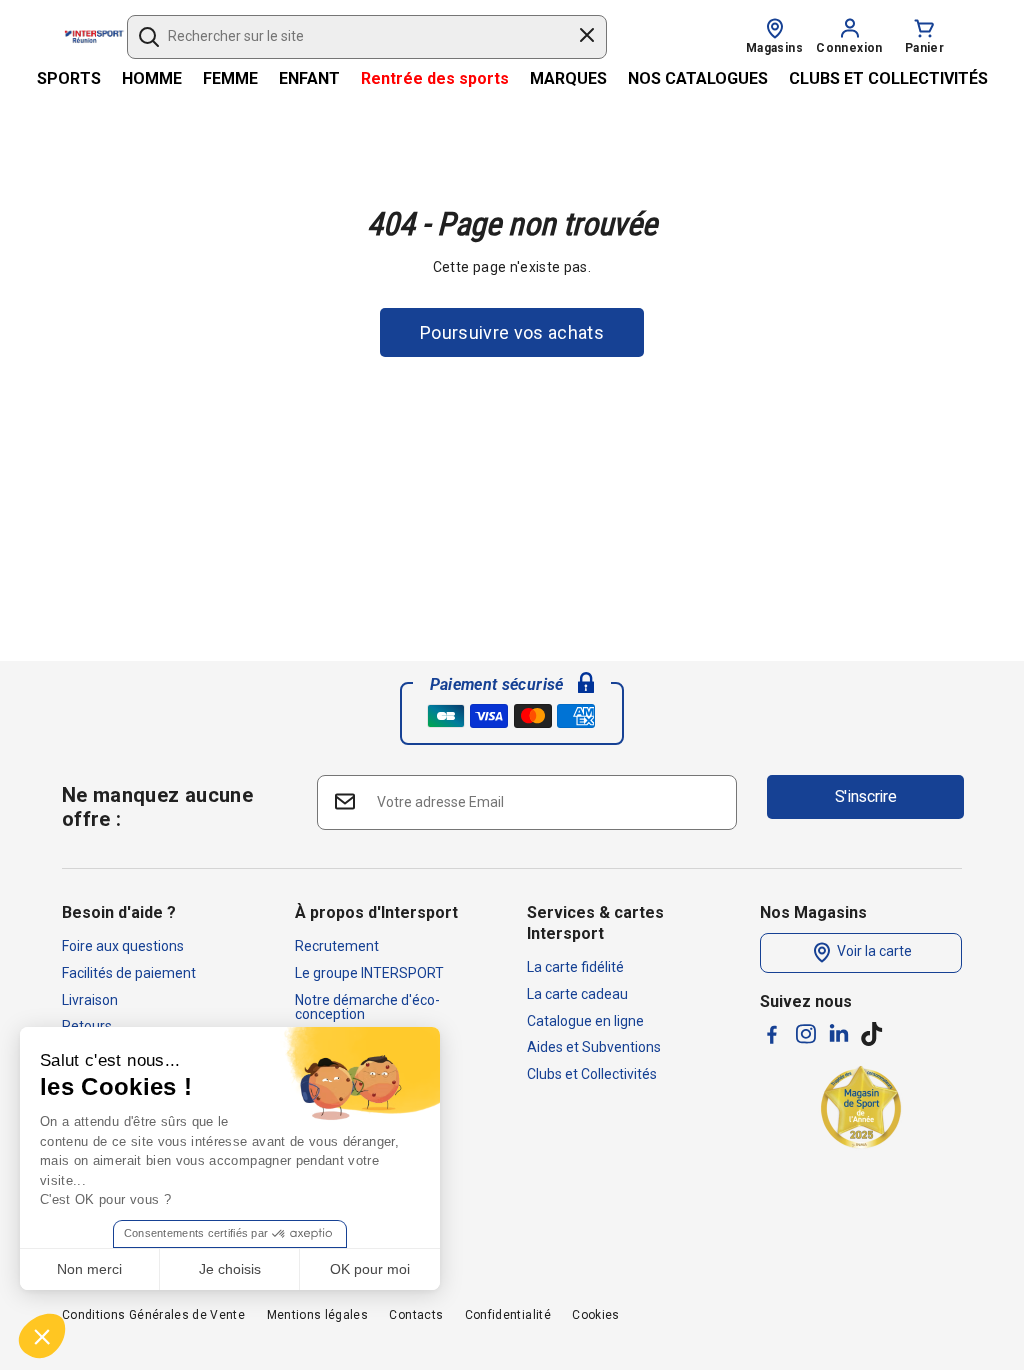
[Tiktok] (872, 1034)
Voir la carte (873, 952)
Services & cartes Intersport (595, 923)
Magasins (774, 48)
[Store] (775, 27)
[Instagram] (806, 1034)
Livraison (90, 1000)
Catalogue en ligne (585, 1021)
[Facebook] (772, 1034)
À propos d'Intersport (376, 912)
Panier (924, 48)
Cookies (595, 1315)
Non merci (89, 1269)
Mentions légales (318, 1315)
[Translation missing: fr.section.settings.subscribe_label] (343, 801)
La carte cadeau (577, 994)
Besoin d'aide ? (119, 912)
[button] (42, 1336)
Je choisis (230, 1269)
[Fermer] (587, 38)
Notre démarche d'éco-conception (367, 1007)
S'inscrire (866, 796)
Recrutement (337, 946)
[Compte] (850, 27)
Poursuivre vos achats (512, 332)
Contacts (416, 1315)
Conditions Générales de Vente (153, 1315)
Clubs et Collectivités (592, 1074)
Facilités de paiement (129, 973)
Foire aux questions (123, 946)
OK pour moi (370, 1269)
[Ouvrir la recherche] (149, 37)
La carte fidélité (575, 967)
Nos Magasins (813, 912)
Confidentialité (508, 1315)
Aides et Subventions (594, 1047)
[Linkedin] (839, 1033)
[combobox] (357, 37)
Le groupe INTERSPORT (369, 973)
